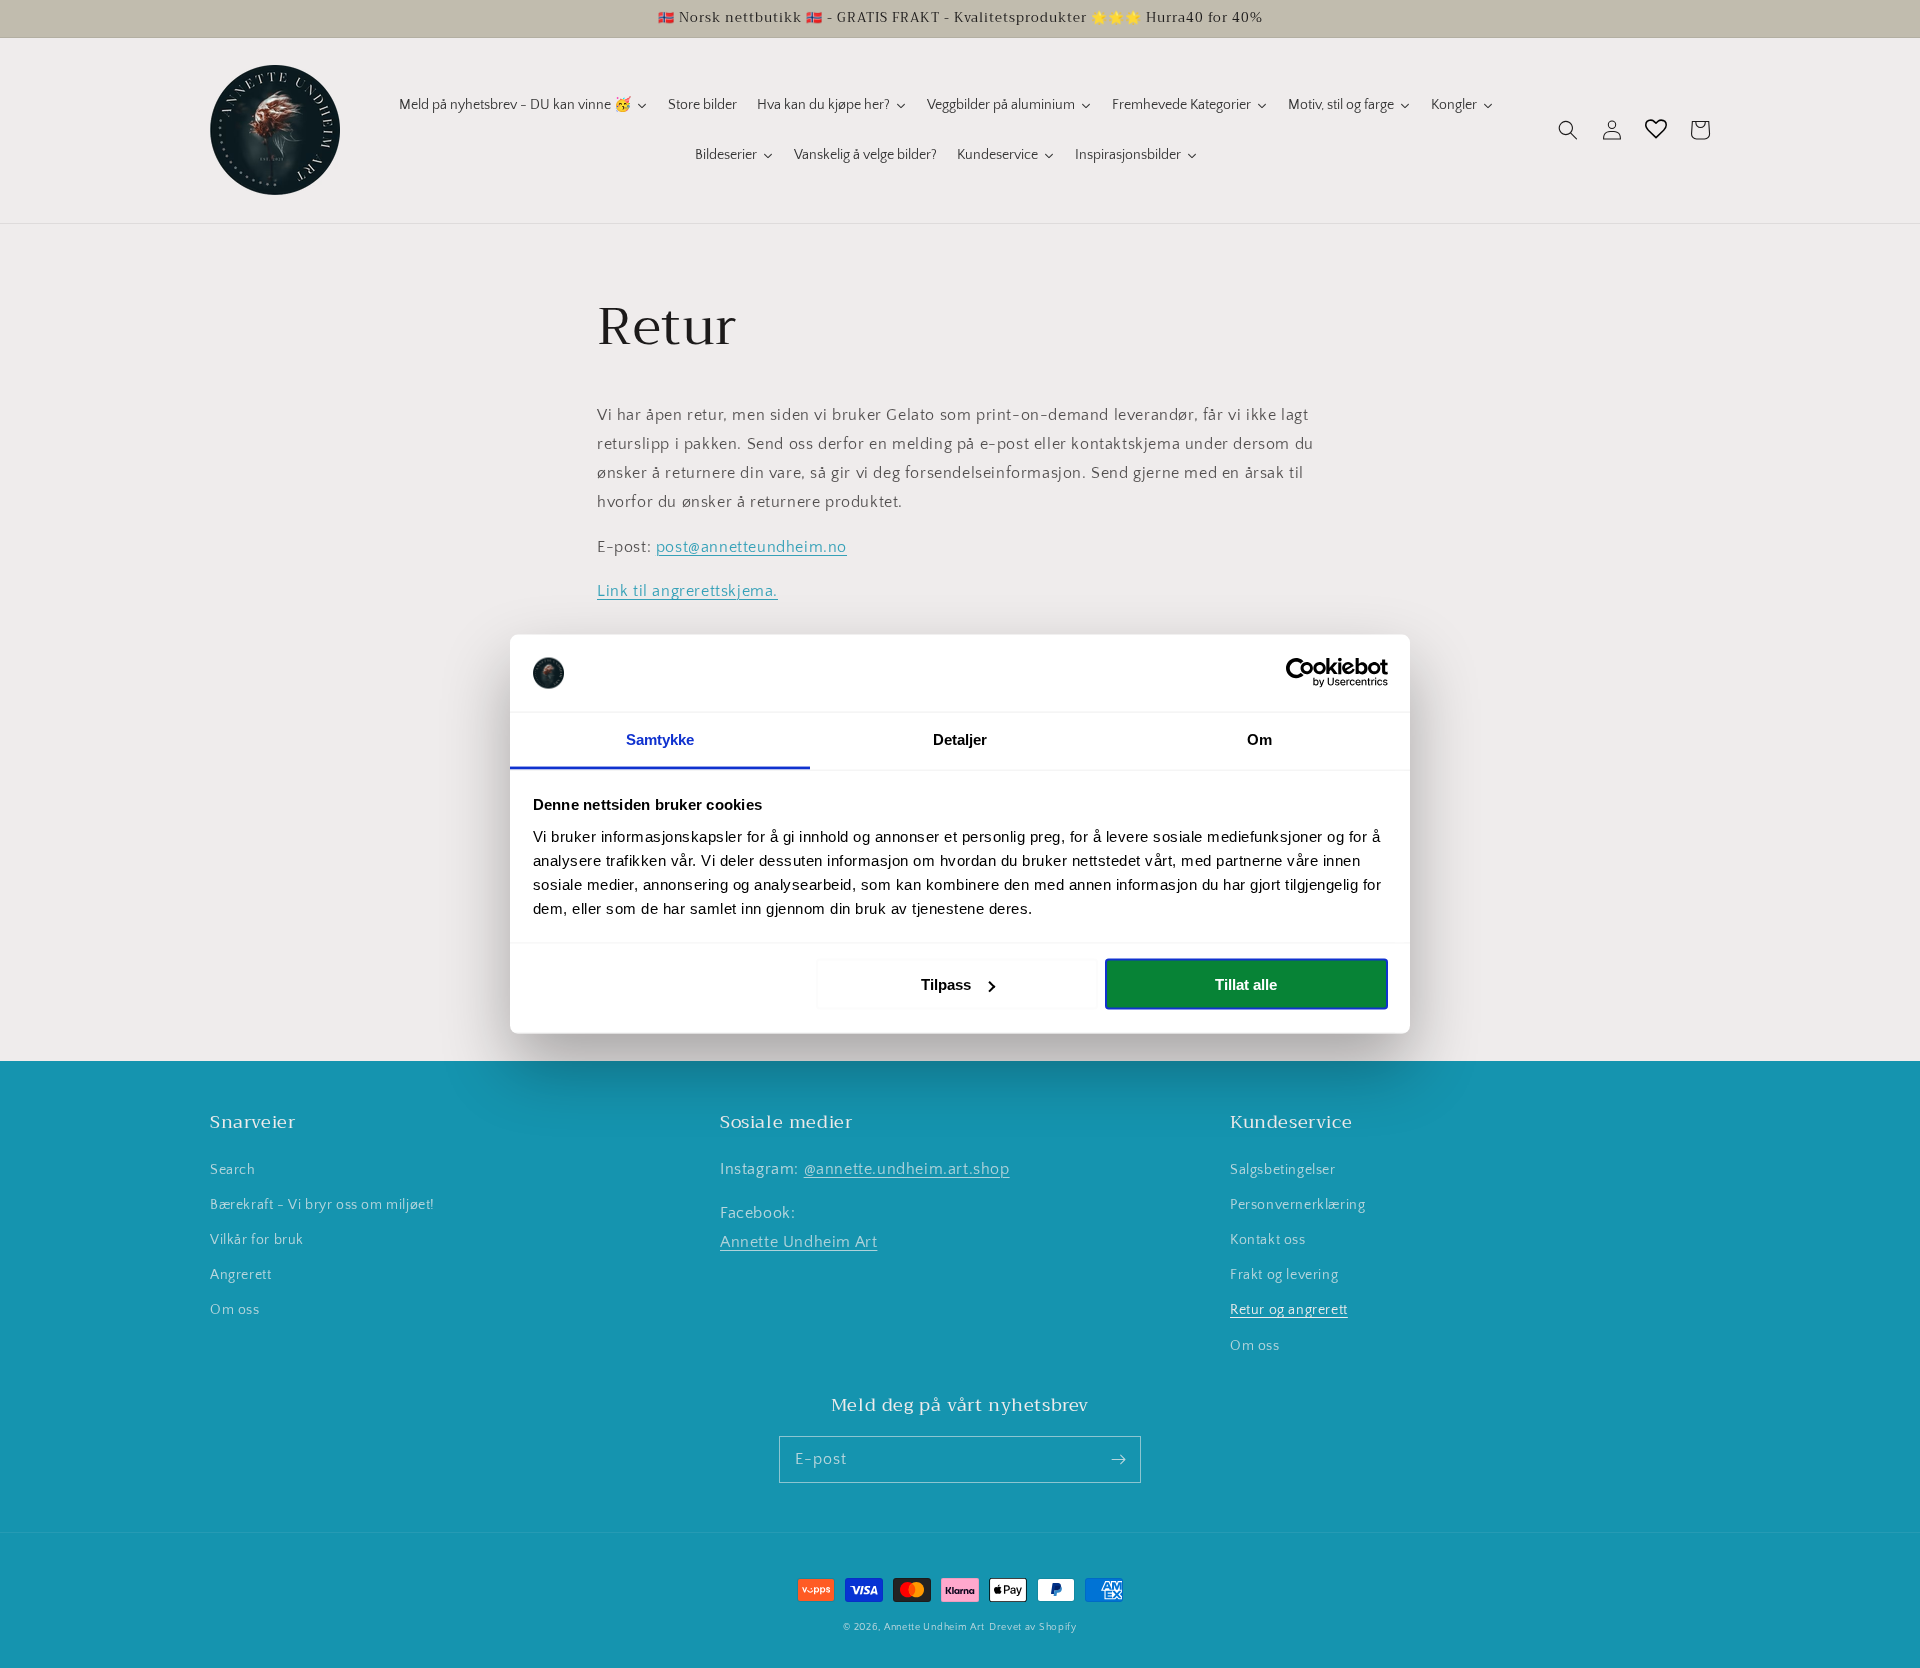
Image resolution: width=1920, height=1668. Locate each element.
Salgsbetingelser (1283, 1170)
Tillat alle (1246, 984)
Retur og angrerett (1289, 1310)
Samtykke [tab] (660, 738)
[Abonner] (1118, 1459)
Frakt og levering (1284, 1275)
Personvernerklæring (1297, 1205)
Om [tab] (1259, 738)
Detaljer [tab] (960, 738)
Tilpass (946, 984)
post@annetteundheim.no (751, 547)
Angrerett (240, 1275)
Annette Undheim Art (798, 1242)
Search (233, 1170)
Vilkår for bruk (257, 1240)
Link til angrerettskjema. (687, 591)
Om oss (235, 1310)
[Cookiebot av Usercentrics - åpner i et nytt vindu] (1300, 673)
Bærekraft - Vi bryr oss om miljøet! (322, 1205)
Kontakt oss (1268, 1240)
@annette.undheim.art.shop (907, 1169)
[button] (1568, 130)
